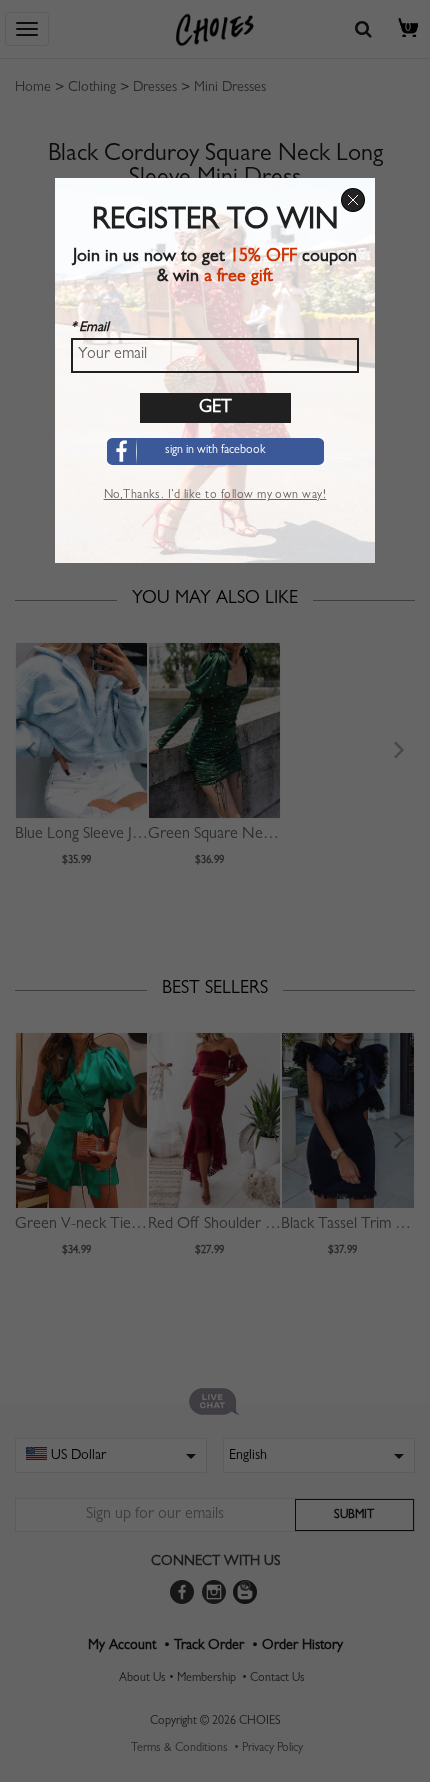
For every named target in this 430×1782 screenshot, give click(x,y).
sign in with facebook (215, 451)
